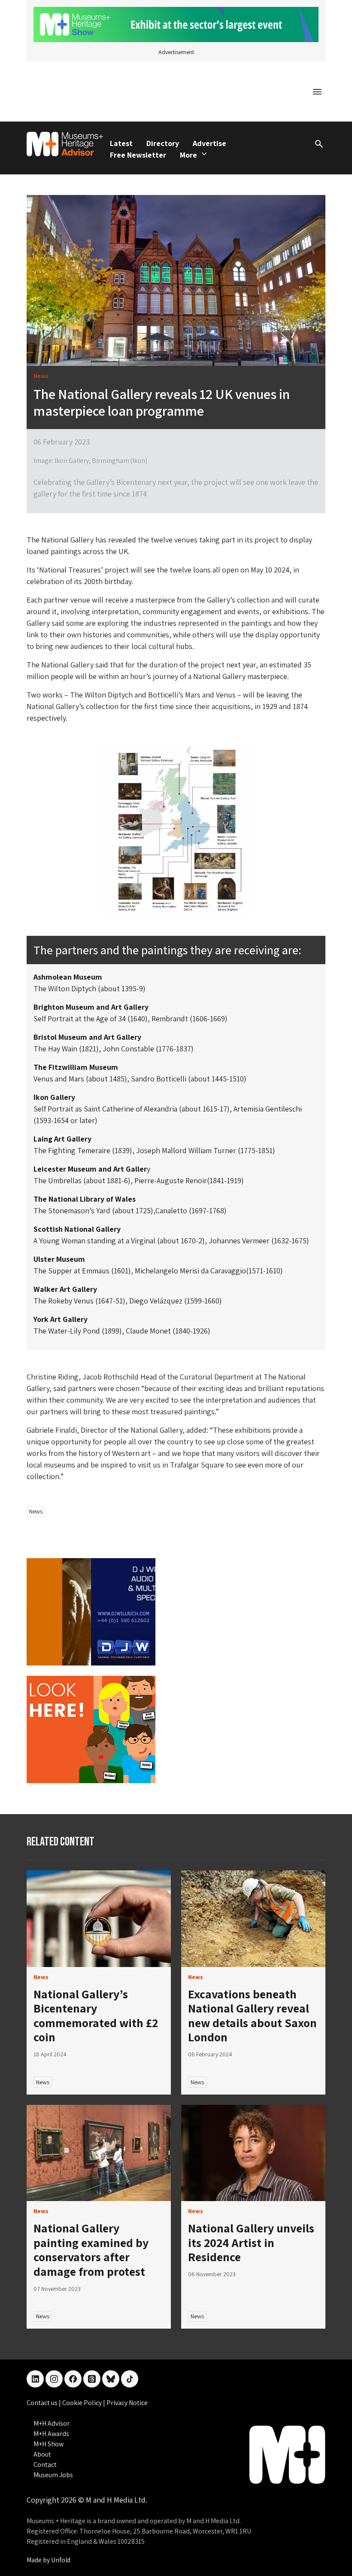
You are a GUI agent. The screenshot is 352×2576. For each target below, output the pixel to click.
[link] (99, 1919)
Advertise (209, 143)
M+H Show (49, 2444)
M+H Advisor (52, 2423)
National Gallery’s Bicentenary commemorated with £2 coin (96, 2016)
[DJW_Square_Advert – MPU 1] (91, 1611)
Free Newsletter (138, 155)
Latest (121, 143)
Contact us (43, 2403)
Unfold (61, 2560)
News (36, 1511)
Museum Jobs (53, 2475)
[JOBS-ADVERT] (91, 1729)
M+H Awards (51, 2434)
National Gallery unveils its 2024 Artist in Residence (251, 2242)
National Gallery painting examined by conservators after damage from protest (91, 2250)
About (42, 2454)
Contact (45, 2465)
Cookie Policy (83, 2403)
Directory (163, 143)
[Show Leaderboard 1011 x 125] (176, 24)
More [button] (188, 155)
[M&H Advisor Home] (65, 144)
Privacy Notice (127, 2403)
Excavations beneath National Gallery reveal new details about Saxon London (252, 2016)
